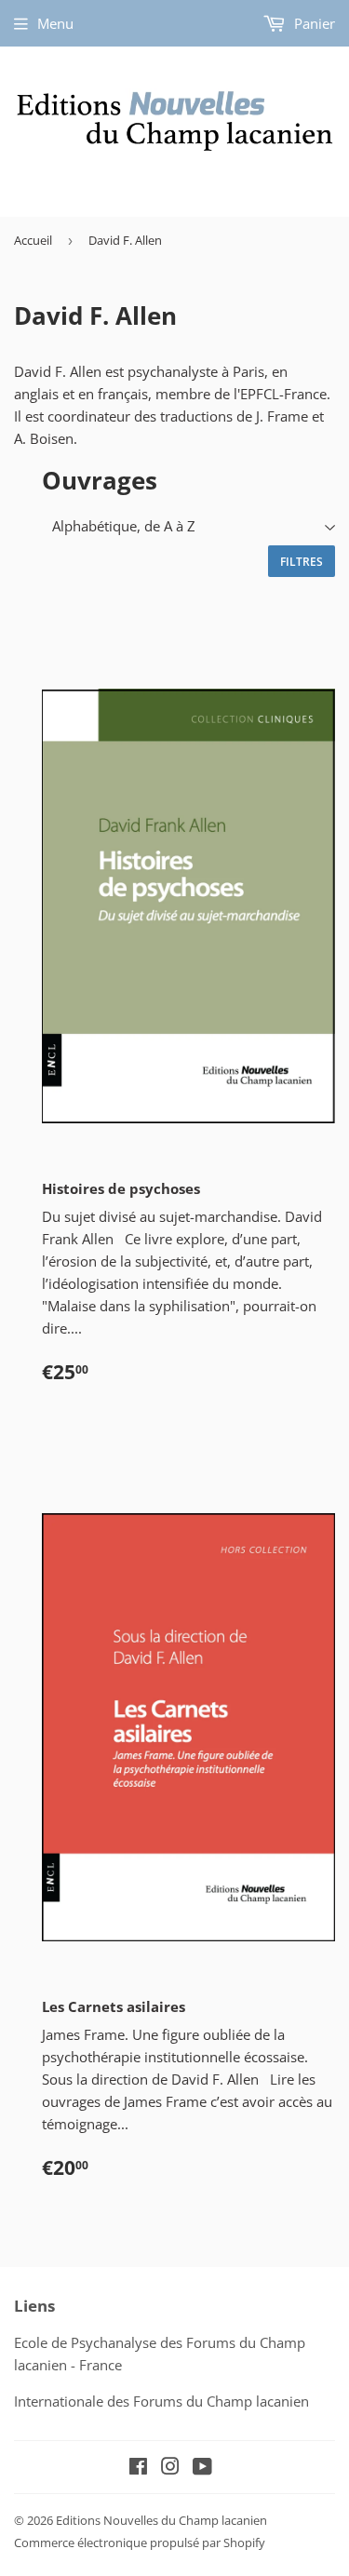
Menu (55, 23)
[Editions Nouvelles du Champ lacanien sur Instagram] (170, 2468)
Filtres (302, 562)
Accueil (33, 240)
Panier (313, 23)
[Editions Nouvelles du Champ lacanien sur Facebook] (138, 2468)
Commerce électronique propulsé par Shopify (140, 2542)
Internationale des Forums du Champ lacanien (161, 2401)
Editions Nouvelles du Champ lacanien (161, 2520)
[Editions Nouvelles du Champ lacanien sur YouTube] (202, 2468)
